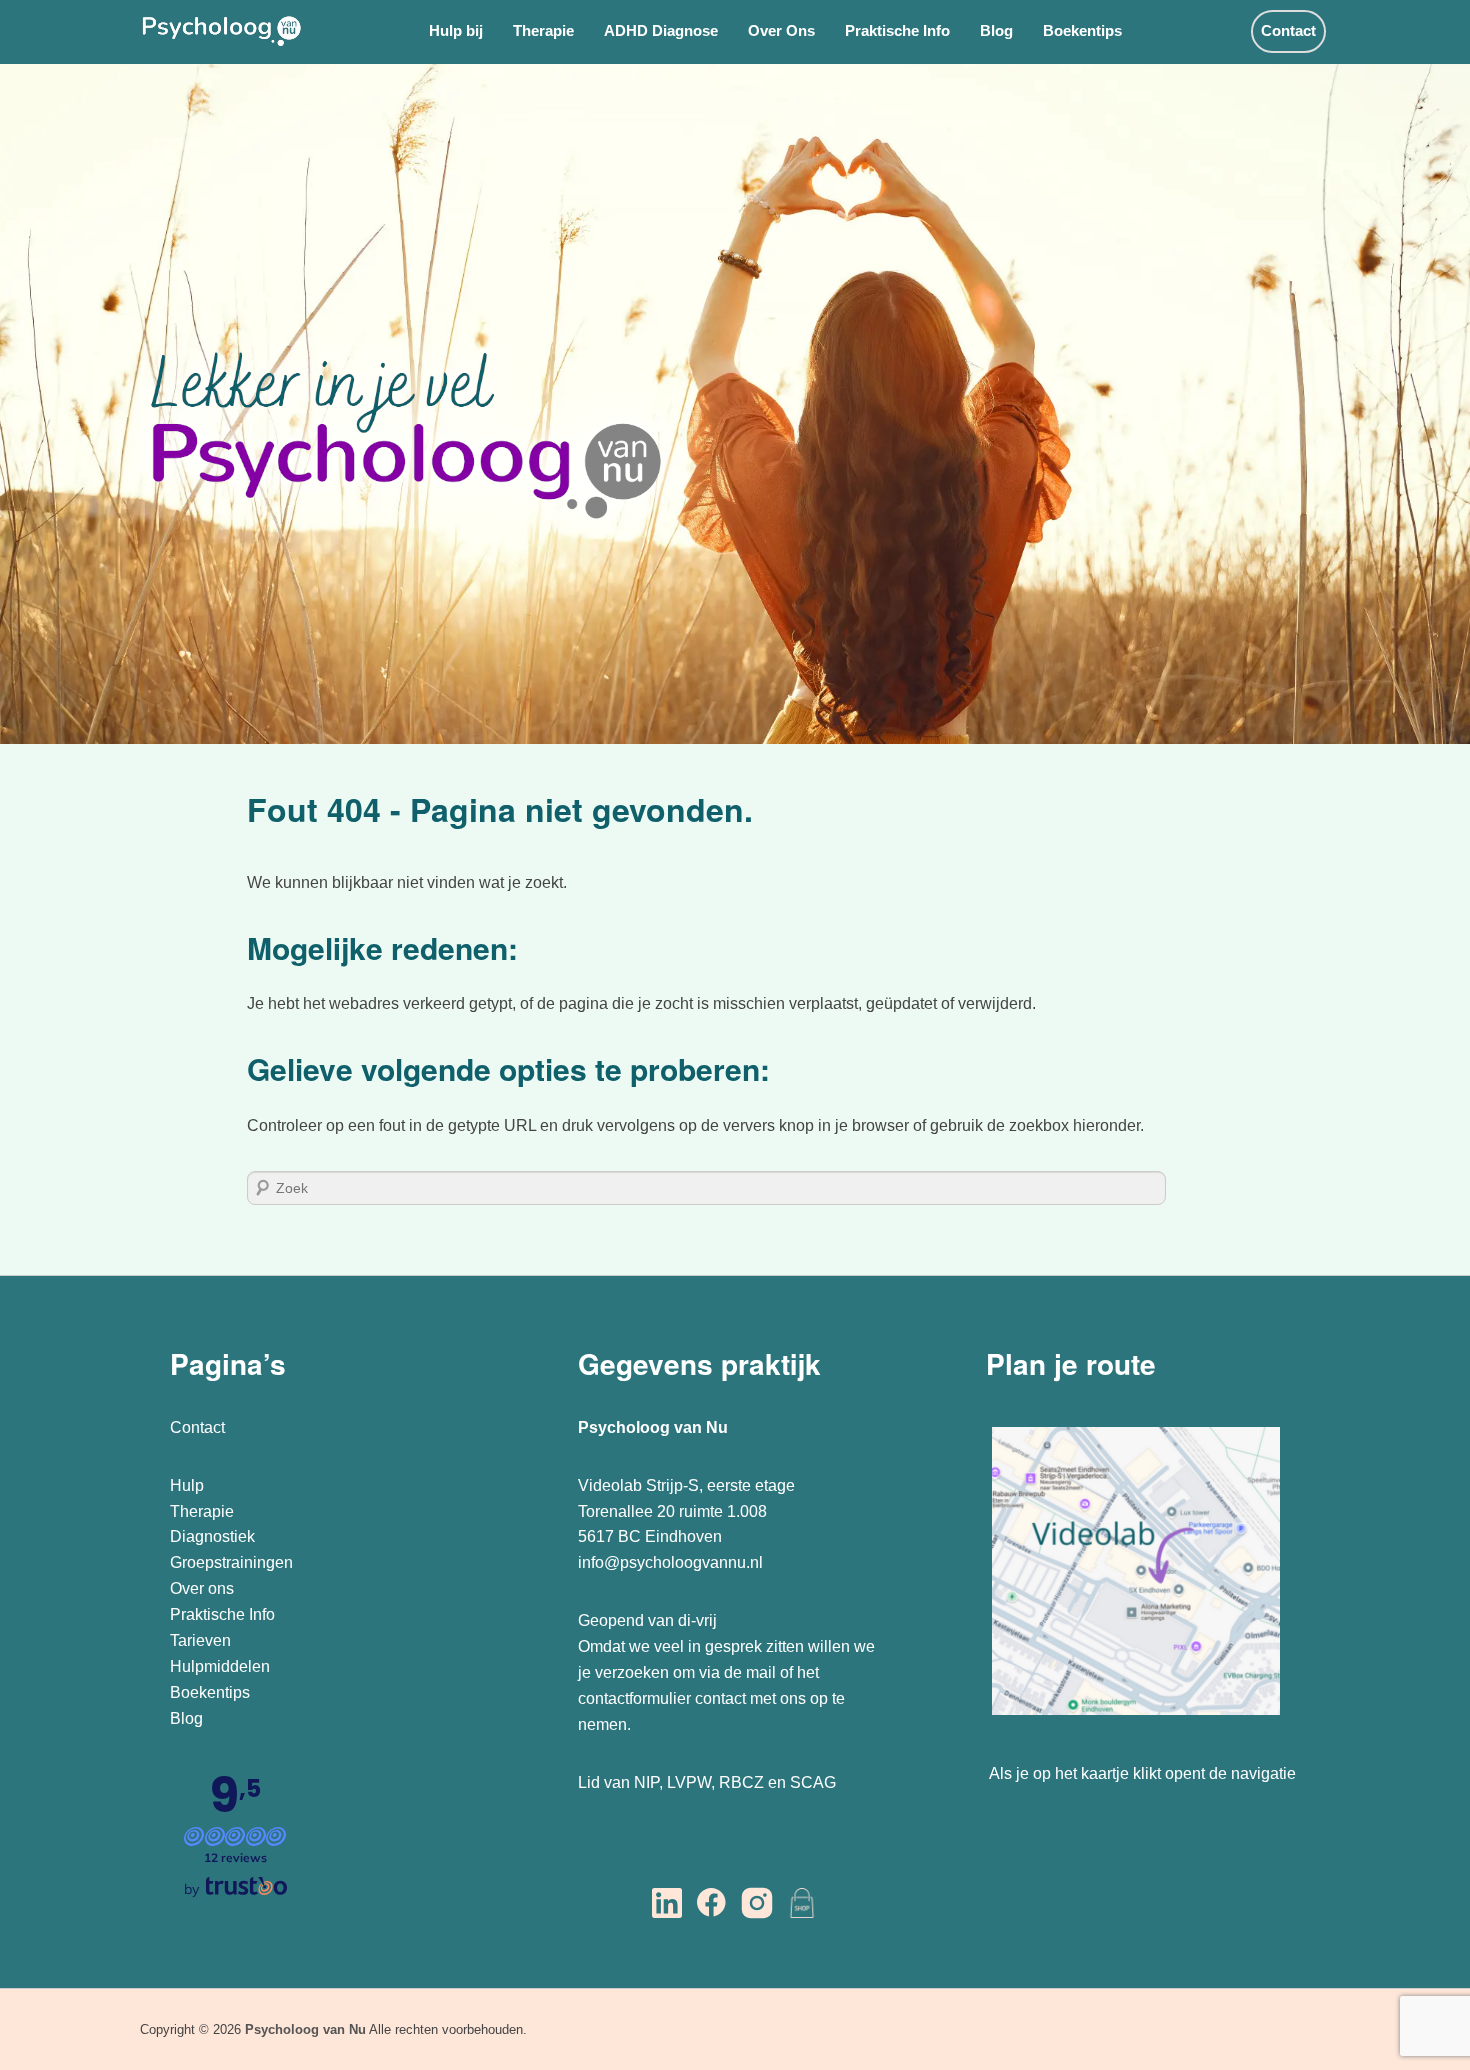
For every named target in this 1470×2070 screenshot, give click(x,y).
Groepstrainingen (231, 1562)
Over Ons (781, 30)
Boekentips (1082, 30)
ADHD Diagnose (661, 30)
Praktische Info (897, 30)
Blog (996, 30)
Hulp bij (456, 30)
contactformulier (634, 1698)
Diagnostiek (212, 1536)
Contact (1288, 30)
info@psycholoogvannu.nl (670, 1562)
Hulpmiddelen (220, 1666)
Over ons (202, 1588)
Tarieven (200, 1640)
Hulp (189, 1485)
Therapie (543, 30)
